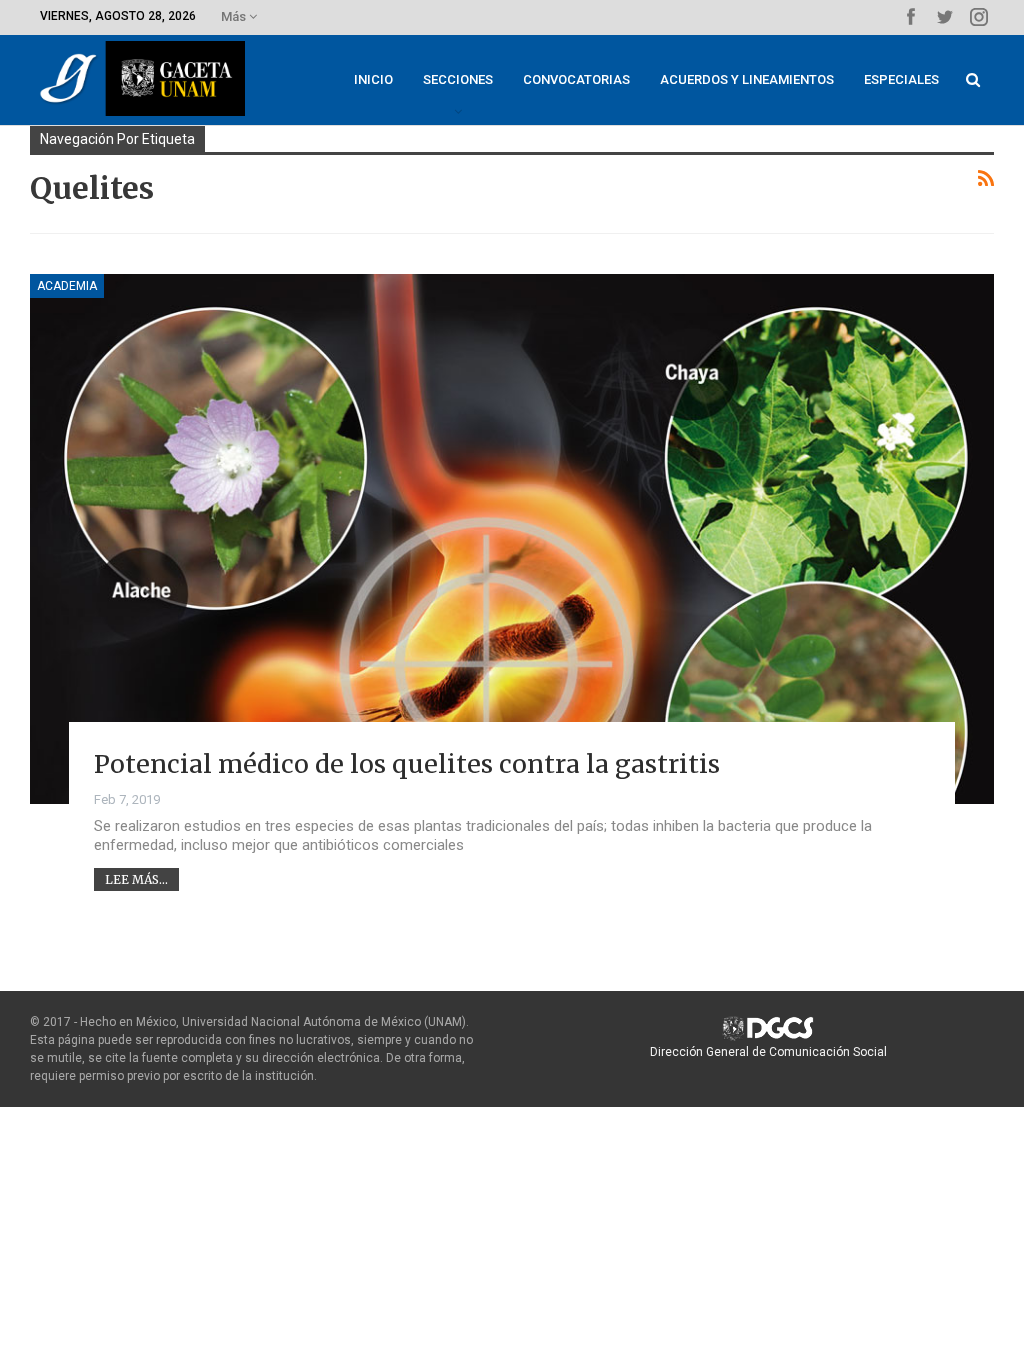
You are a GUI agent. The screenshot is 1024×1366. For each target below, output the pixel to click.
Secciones (458, 79)
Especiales (901, 79)
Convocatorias (576, 79)
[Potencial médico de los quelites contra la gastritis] (512, 539)
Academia (67, 286)
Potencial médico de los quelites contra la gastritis (407, 764)
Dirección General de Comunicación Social (768, 1052)
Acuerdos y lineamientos (747, 79)
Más (235, 16)
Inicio (373, 79)
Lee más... (136, 879)
